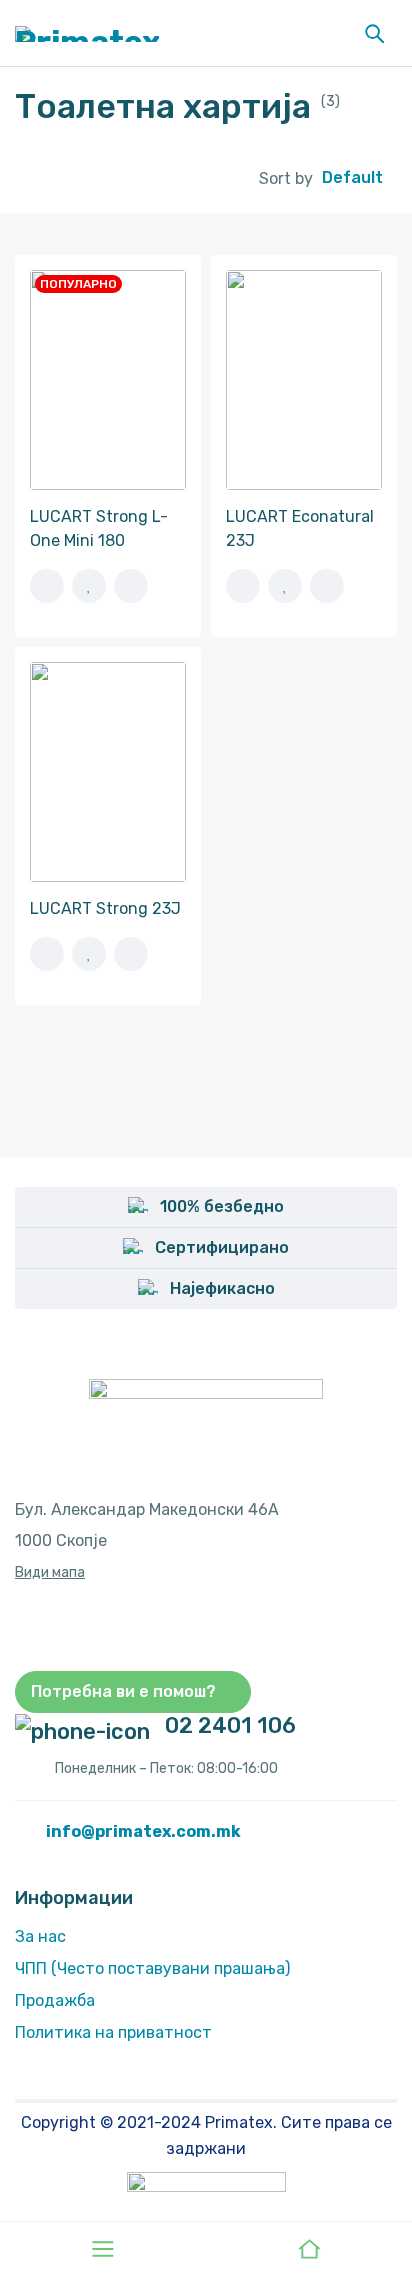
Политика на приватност (113, 2032)
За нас (40, 1936)
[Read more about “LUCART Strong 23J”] (47, 954)
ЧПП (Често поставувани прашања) (152, 1968)
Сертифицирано (222, 1247)
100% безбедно (222, 1206)
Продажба (55, 2000)
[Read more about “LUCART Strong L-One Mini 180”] (47, 586)
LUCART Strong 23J (105, 908)
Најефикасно (222, 1288)
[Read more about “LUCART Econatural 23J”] (243, 586)
